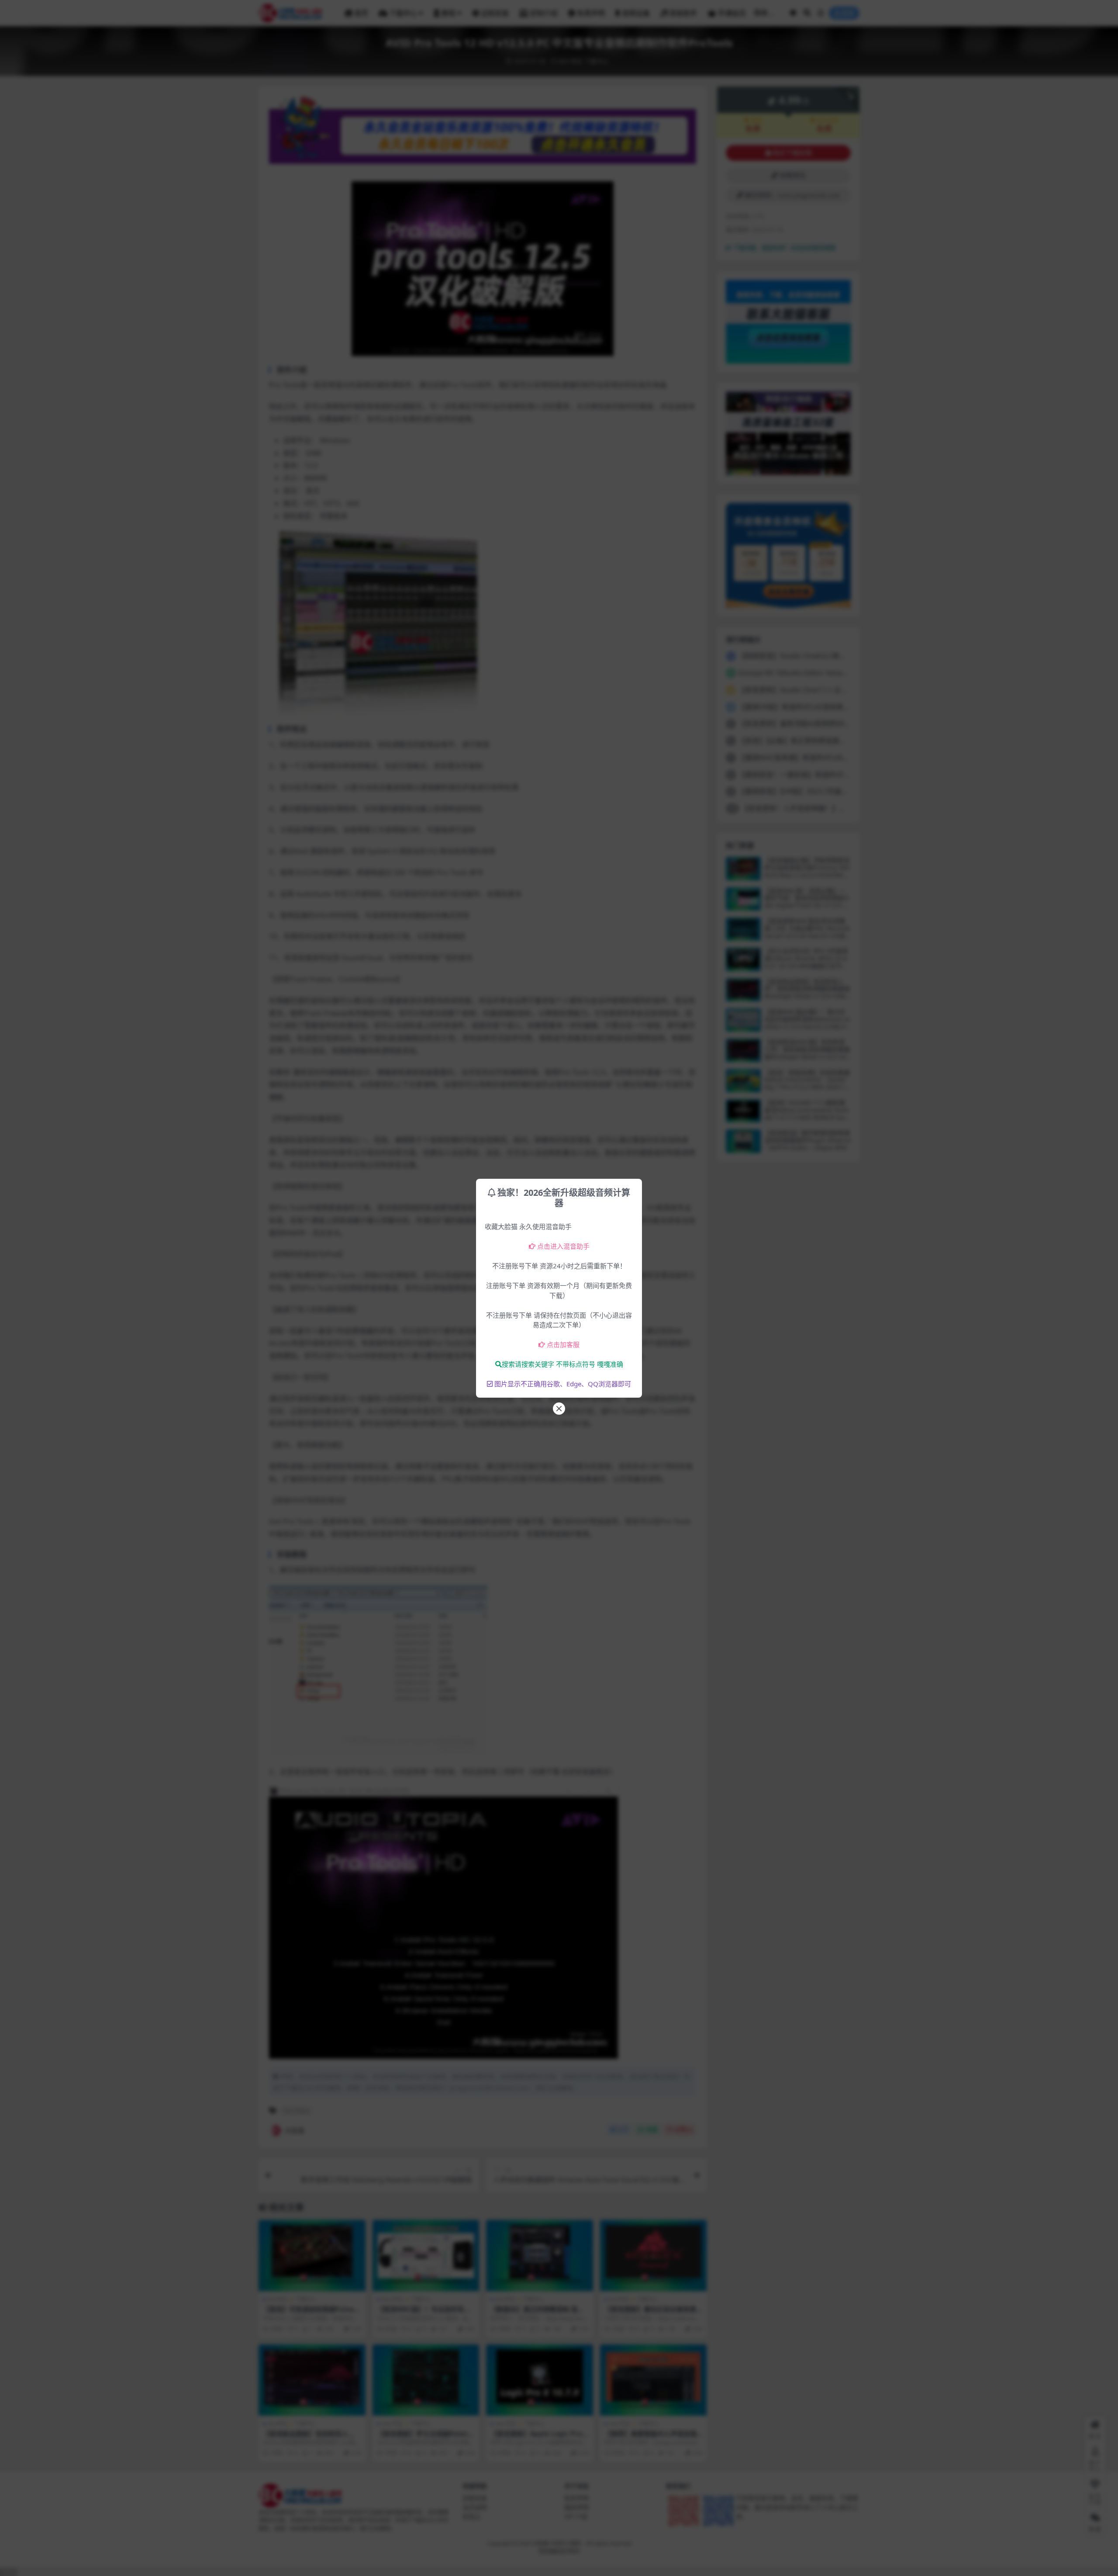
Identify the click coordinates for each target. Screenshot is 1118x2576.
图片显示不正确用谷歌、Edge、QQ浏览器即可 (563, 1384)
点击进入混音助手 (563, 1246)
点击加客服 (563, 1344)
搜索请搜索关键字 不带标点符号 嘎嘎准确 (562, 1364)
